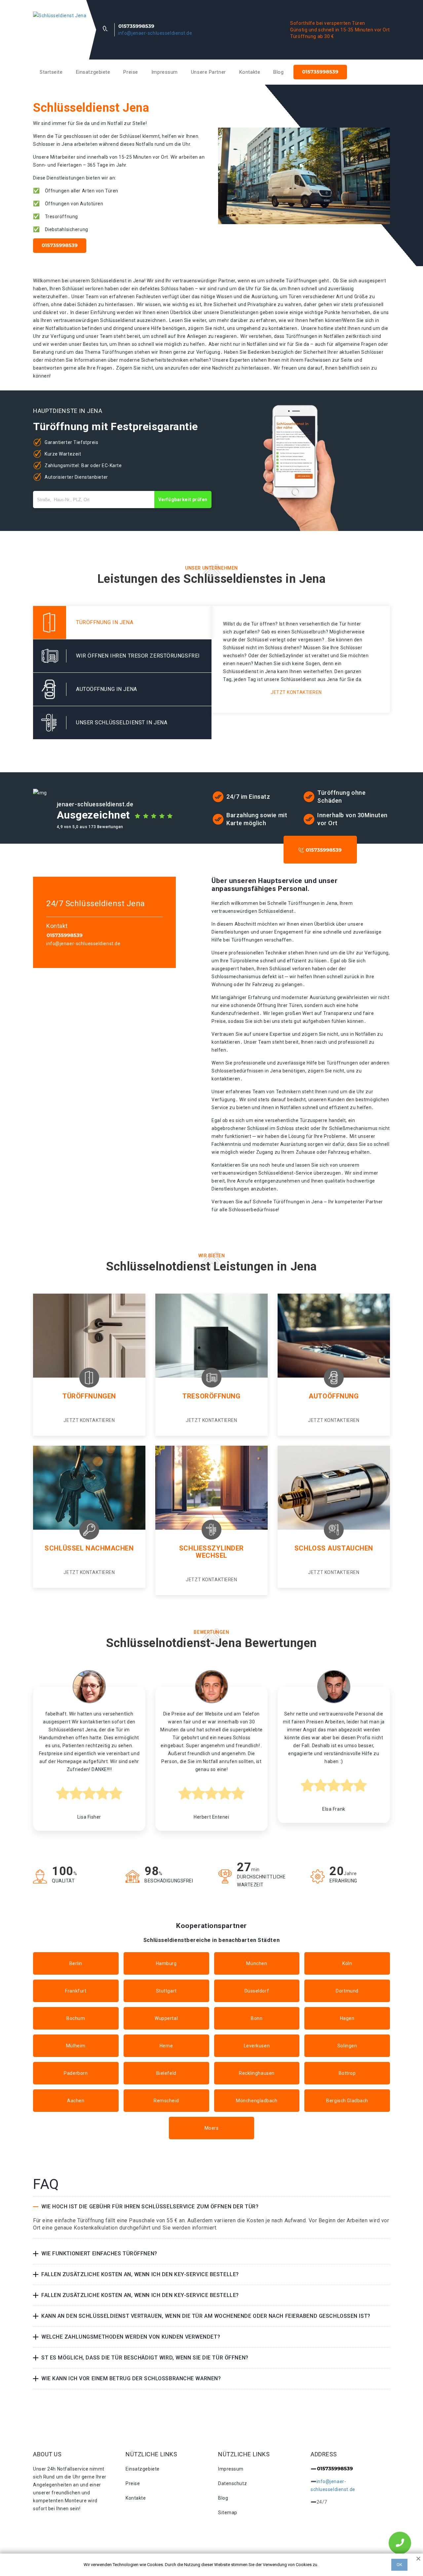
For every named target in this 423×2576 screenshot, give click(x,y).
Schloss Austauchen (334, 1548)
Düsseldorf (257, 1991)
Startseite (51, 72)
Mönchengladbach (257, 2101)
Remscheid (166, 2101)
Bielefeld (166, 2073)
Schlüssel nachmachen (89, 1548)
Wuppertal (166, 2018)
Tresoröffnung (211, 1396)
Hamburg (166, 1963)
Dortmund (347, 1991)
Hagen (347, 2018)
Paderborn (76, 2073)
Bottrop (347, 2073)
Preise (131, 72)
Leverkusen (257, 2046)
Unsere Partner (209, 72)
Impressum (165, 72)
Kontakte (250, 72)
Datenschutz (232, 2483)
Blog (278, 72)
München (257, 1963)
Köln (347, 1963)
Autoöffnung (334, 1396)
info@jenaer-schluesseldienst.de (155, 33)
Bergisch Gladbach (347, 2101)
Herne (166, 2046)
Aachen (76, 2101)
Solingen (347, 2046)
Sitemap (228, 2513)
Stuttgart (166, 1991)
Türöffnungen (89, 1396)
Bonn (257, 2018)
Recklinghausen (257, 2073)
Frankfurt (76, 1991)
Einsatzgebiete (93, 72)
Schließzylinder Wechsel (211, 1552)
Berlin (76, 1963)
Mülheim (76, 2046)
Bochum (76, 2018)
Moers (212, 2128)
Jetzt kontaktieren (296, 692)
